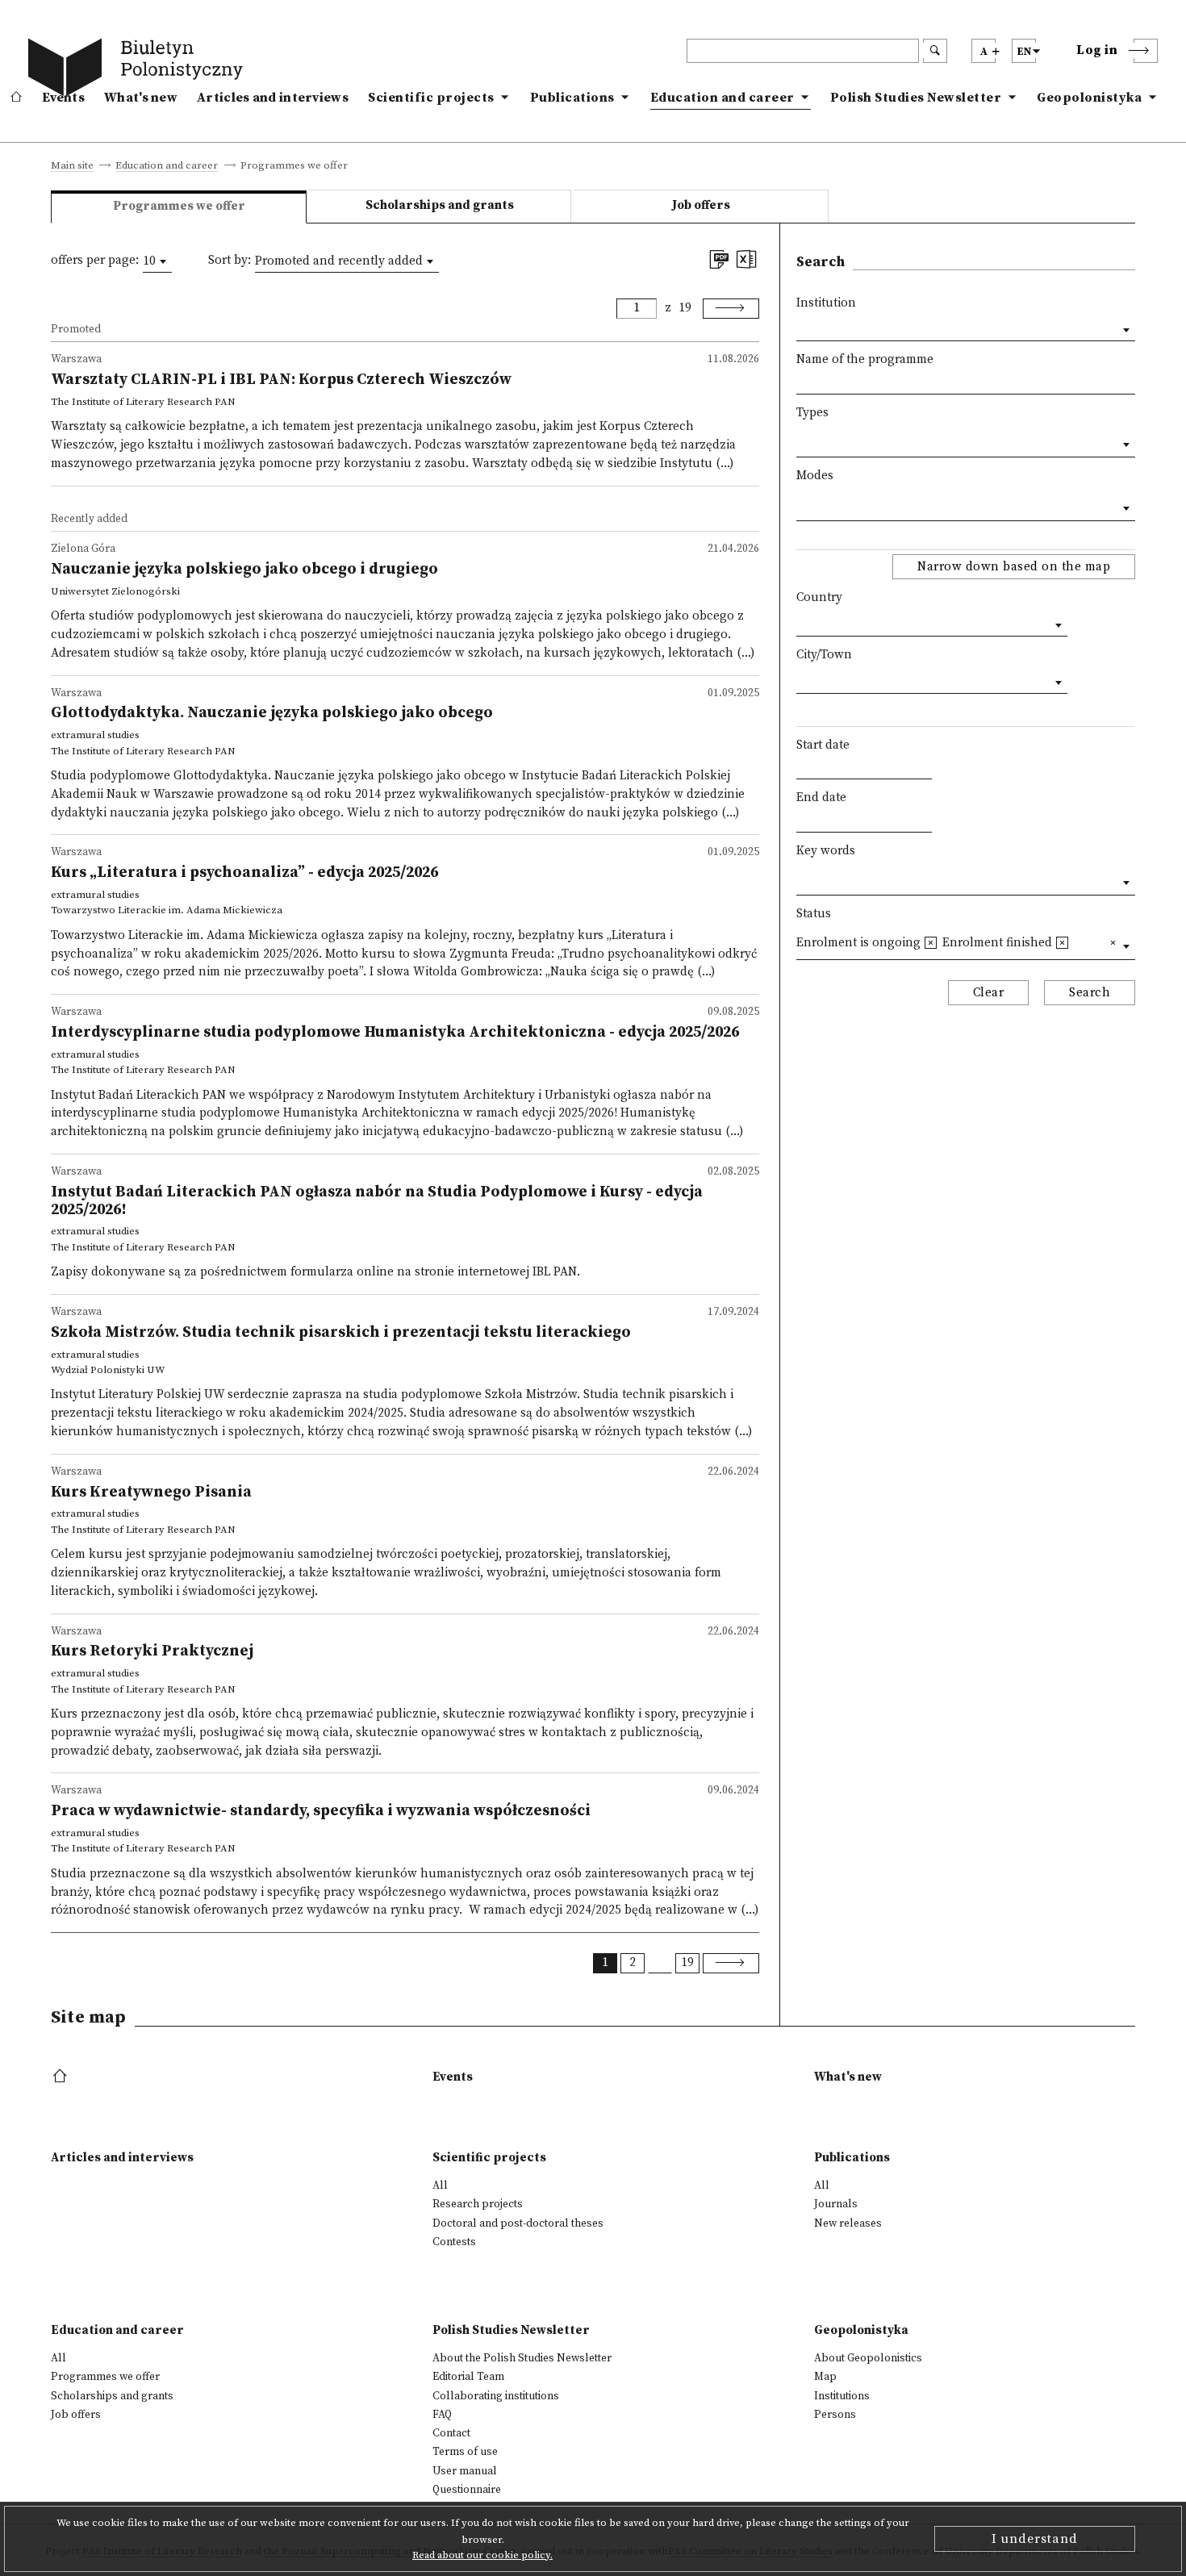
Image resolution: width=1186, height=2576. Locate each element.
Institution (826, 303)
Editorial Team (468, 2377)
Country (819, 597)
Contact (451, 2433)
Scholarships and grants (440, 205)
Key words (826, 851)
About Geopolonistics (868, 2358)
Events (63, 98)
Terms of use (465, 2452)
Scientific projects (431, 98)
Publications (572, 98)
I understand (1035, 2539)
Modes (815, 476)
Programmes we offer (105, 2377)
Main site (72, 166)
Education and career (722, 98)
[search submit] (935, 51)
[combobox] (157, 261)
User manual (465, 2471)
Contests (454, 2242)
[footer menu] (62, 2077)
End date (821, 797)
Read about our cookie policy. (482, 2555)
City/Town (824, 655)
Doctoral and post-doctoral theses (518, 2223)
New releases (848, 2223)
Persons (835, 2415)
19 (685, 308)
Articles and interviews (273, 98)
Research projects (478, 2204)
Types (812, 413)
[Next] (731, 309)
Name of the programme (865, 359)
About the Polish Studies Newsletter (522, 2358)
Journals (836, 2204)
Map (825, 2377)
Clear (989, 993)
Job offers (701, 205)
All (440, 2186)
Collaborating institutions (496, 2396)
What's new (141, 98)
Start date (823, 745)
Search (1090, 993)
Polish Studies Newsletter (916, 98)
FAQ (442, 2415)
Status (814, 914)
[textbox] (801, 441)
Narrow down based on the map (1014, 567)
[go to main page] (139, 70)
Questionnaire (467, 2490)
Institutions (842, 2396)
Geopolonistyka (1089, 98)
